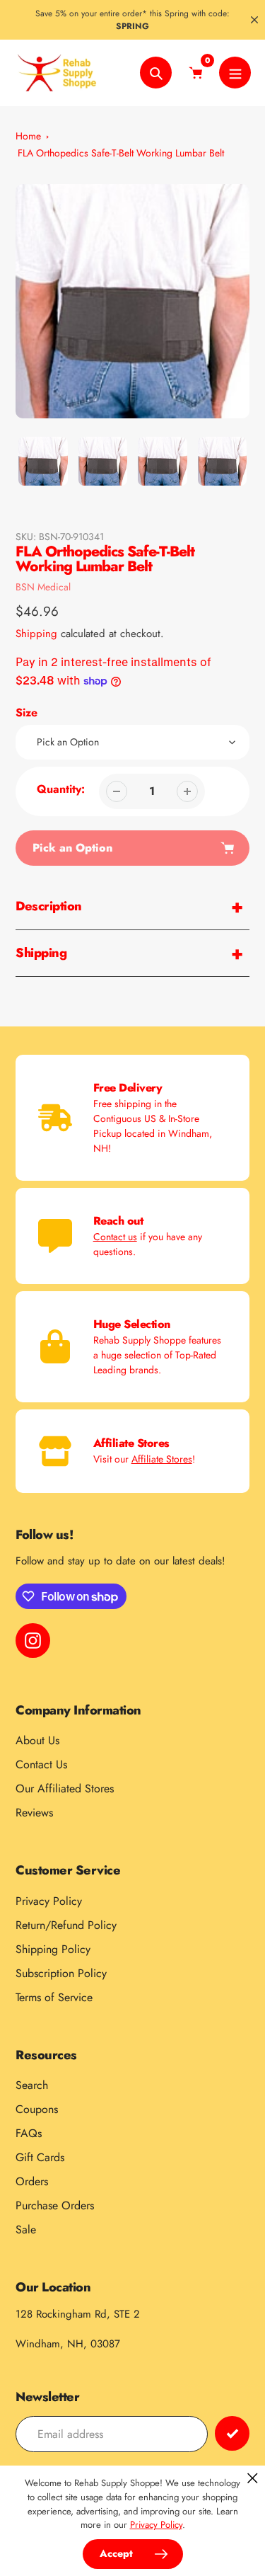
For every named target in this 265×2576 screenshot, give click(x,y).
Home (28, 136)
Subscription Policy (61, 1973)
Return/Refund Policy (66, 1925)
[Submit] (232, 2433)
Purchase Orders (55, 2205)
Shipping (36, 634)
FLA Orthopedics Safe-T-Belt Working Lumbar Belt (121, 153)
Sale (26, 2229)
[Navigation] (235, 73)
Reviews (34, 1813)
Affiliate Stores (162, 1459)
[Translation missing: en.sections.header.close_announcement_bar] (254, 20)
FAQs (29, 2133)
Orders (32, 2181)
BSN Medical (43, 587)
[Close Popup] (253, 2478)
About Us (37, 1740)
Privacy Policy (49, 1901)
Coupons (37, 2109)
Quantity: (61, 789)
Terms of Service (54, 1997)
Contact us (115, 1237)
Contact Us (41, 1764)
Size (26, 712)
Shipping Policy (53, 1949)
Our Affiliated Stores (65, 1788)
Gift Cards (40, 2157)
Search (32, 2085)
